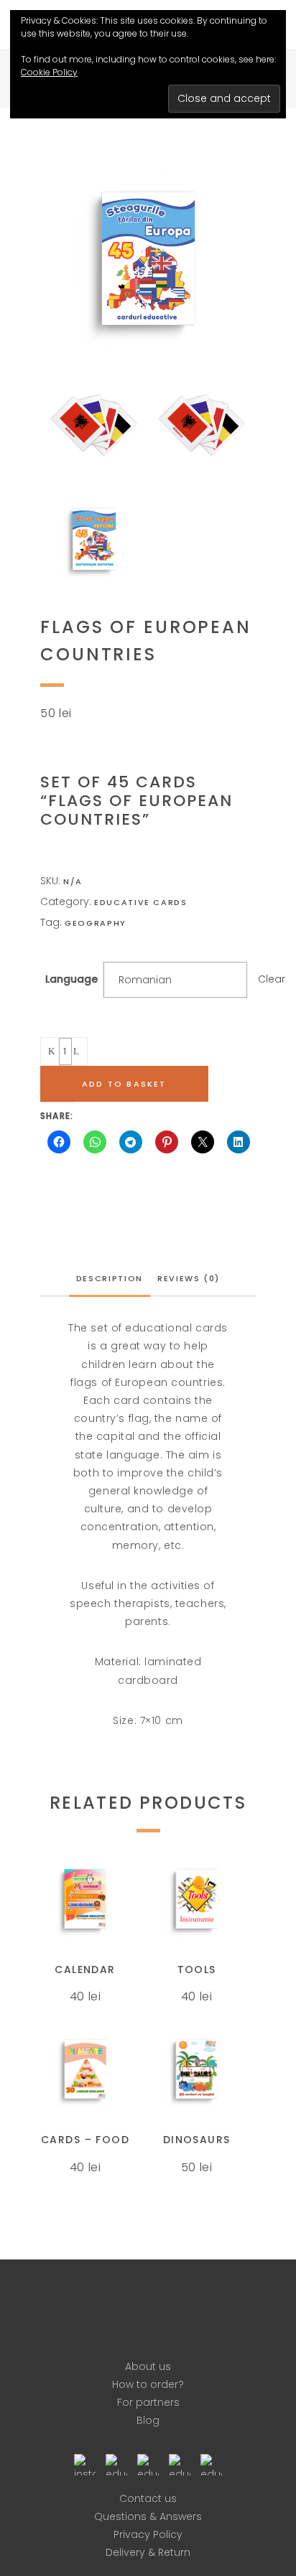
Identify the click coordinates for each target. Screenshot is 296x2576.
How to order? (148, 2384)
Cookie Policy (49, 72)
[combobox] (175, 980)
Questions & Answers (148, 2516)
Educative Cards (141, 902)
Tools (197, 1970)
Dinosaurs (197, 2140)
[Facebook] (116, 2463)
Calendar (85, 1970)
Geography (96, 923)
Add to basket (124, 1084)
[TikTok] (211, 2463)
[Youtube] (180, 2463)
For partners (148, 2402)
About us (148, 2366)
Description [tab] (110, 1278)
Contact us (148, 2498)
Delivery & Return (148, 2552)
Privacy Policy (148, 2534)
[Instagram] (85, 2463)
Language (71, 979)
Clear (272, 979)
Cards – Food (85, 2140)
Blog (148, 2420)
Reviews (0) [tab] (189, 1278)
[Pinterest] (148, 2463)
